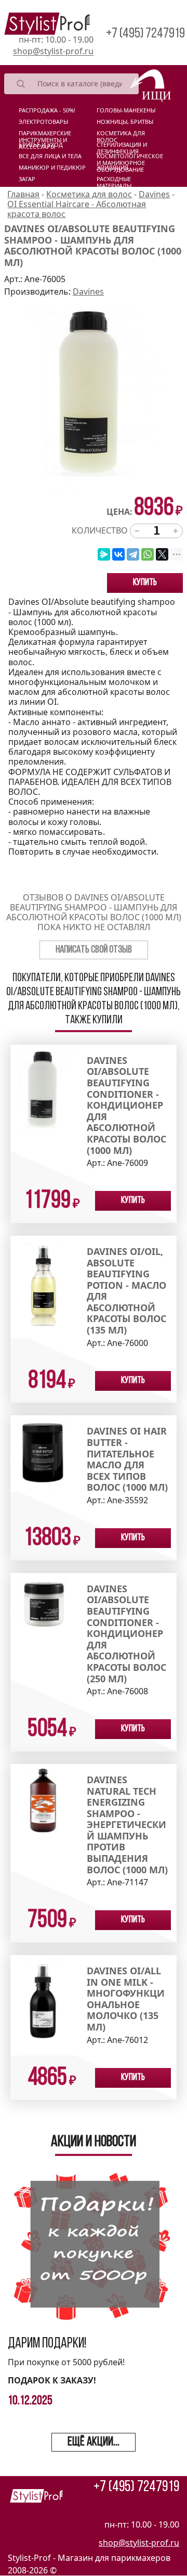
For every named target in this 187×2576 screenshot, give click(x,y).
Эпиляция (112, 168)
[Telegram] (133, 554)
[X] (162, 554)
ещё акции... (94, 2442)
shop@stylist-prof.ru (53, 51)
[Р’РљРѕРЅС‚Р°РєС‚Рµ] (118, 554)
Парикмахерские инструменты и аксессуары (45, 135)
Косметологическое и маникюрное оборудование (130, 158)
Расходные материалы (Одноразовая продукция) (119, 181)
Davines (88, 291)
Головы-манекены (126, 110)
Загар (27, 179)
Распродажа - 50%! (47, 110)
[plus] (176, 531)
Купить (145, 583)
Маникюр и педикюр (52, 168)
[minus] (137, 531)
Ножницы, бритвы (125, 122)
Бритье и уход (41, 145)
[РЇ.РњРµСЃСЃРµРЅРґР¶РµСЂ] (104, 554)
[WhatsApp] (148, 554)
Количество (100, 531)
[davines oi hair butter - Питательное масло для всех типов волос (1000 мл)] (45, 1453)
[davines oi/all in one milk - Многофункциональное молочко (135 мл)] (45, 2004)
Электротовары (43, 122)
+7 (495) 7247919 (145, 34)
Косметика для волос (121, 135)
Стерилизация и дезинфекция (122, 147)
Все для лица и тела (50, 156)
